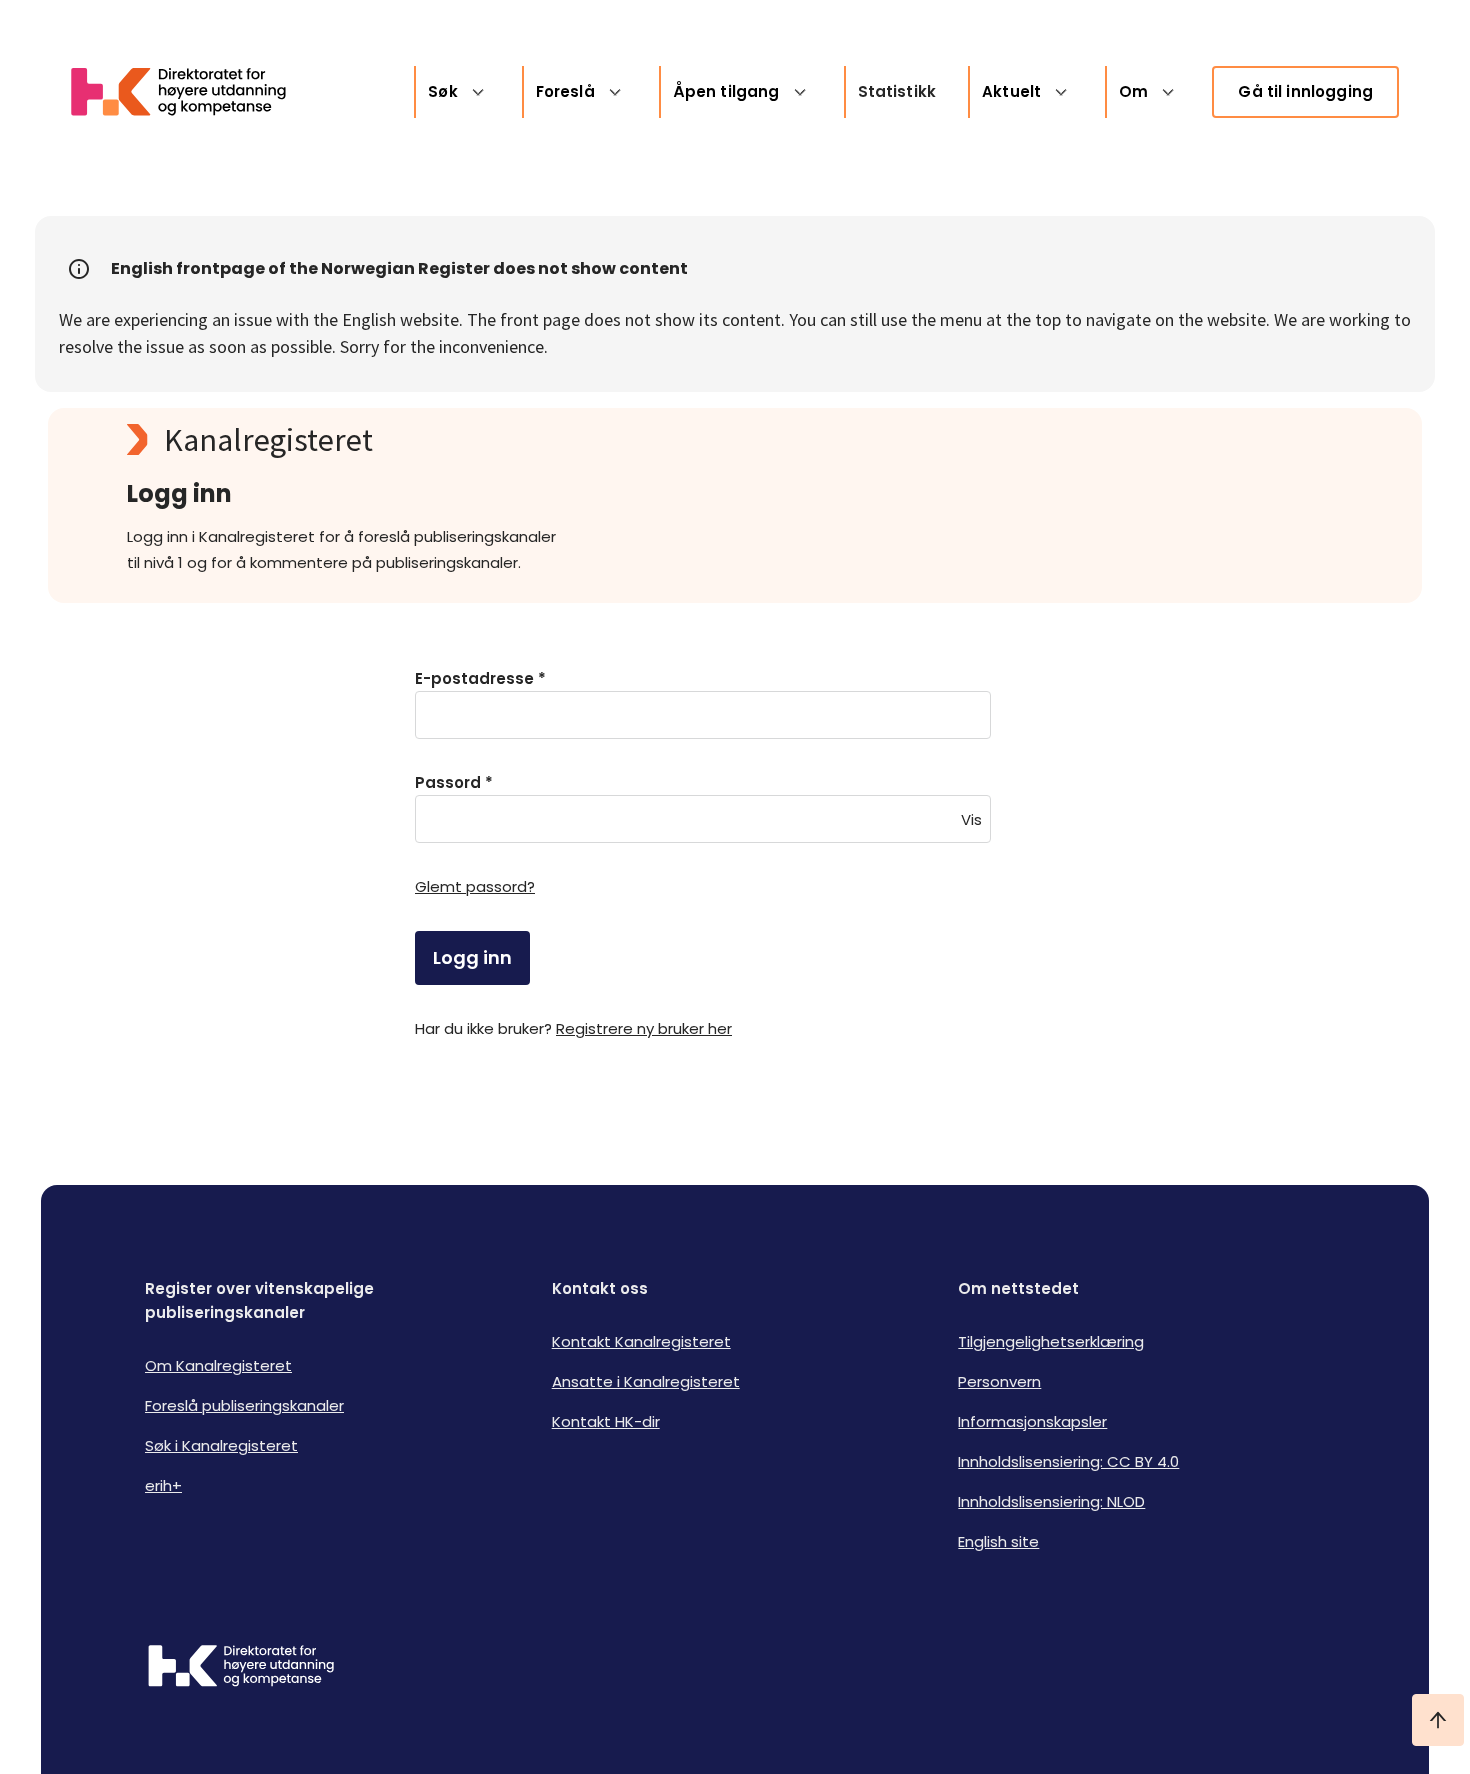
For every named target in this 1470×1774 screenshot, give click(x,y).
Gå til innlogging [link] (1305, 91)
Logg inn (472, 957)
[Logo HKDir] (241, 1668)
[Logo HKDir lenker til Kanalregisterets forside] (191, 92)
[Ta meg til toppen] (1438, 1720)
